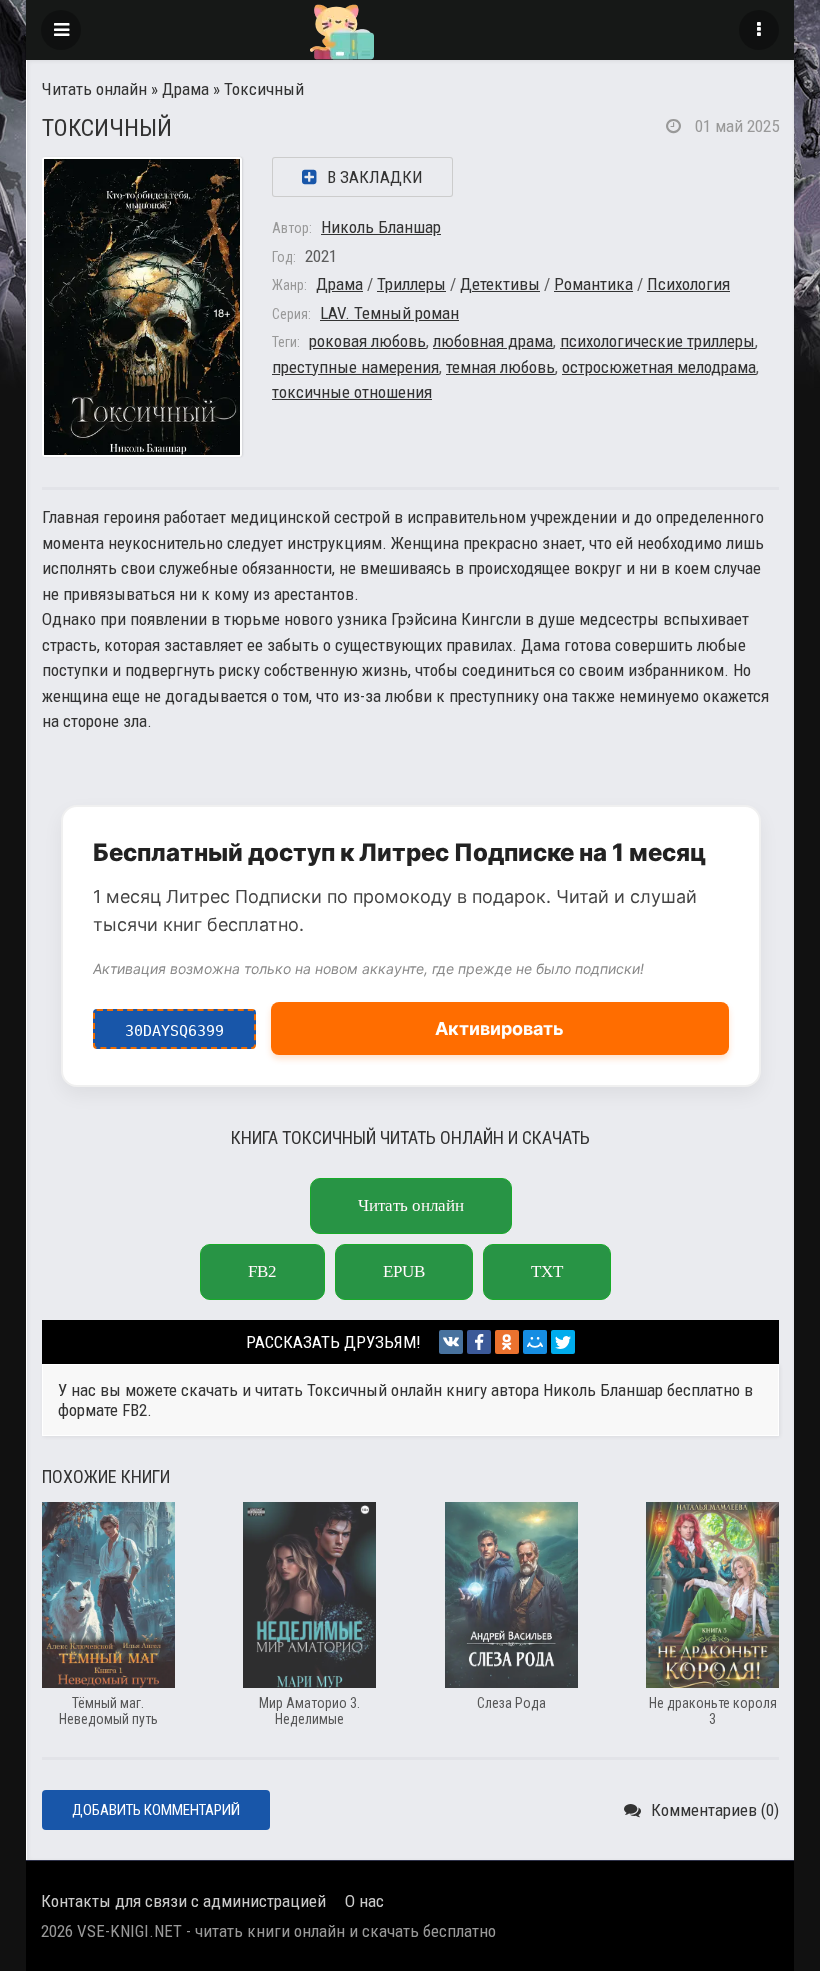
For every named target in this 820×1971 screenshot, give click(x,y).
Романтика (593, 284)
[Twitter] (563, 1342)
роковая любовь (367, 341)
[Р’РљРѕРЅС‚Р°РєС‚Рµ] (451, 1342)
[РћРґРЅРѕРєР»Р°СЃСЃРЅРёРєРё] (507, 1342)
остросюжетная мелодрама (659, 367)
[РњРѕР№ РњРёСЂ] (535, 1342)
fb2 (262, 1271)
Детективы (500, 284)
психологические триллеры (657, 341)
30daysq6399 (174, 1024)
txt (547, 1271)
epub (404, 1271)
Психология (688, 284)
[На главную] (410, 30)
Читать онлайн (94, 89)
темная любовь (500, 367)
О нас (364, 1901)
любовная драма (493, 341)
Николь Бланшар (381, 227)
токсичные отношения (352, 392)
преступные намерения (355, 367)
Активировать (499, 1028)
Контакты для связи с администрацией (183, 1901)
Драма (185, 89)
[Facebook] (479, 1342)
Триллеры (411, 284)
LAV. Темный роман (389, 313)
